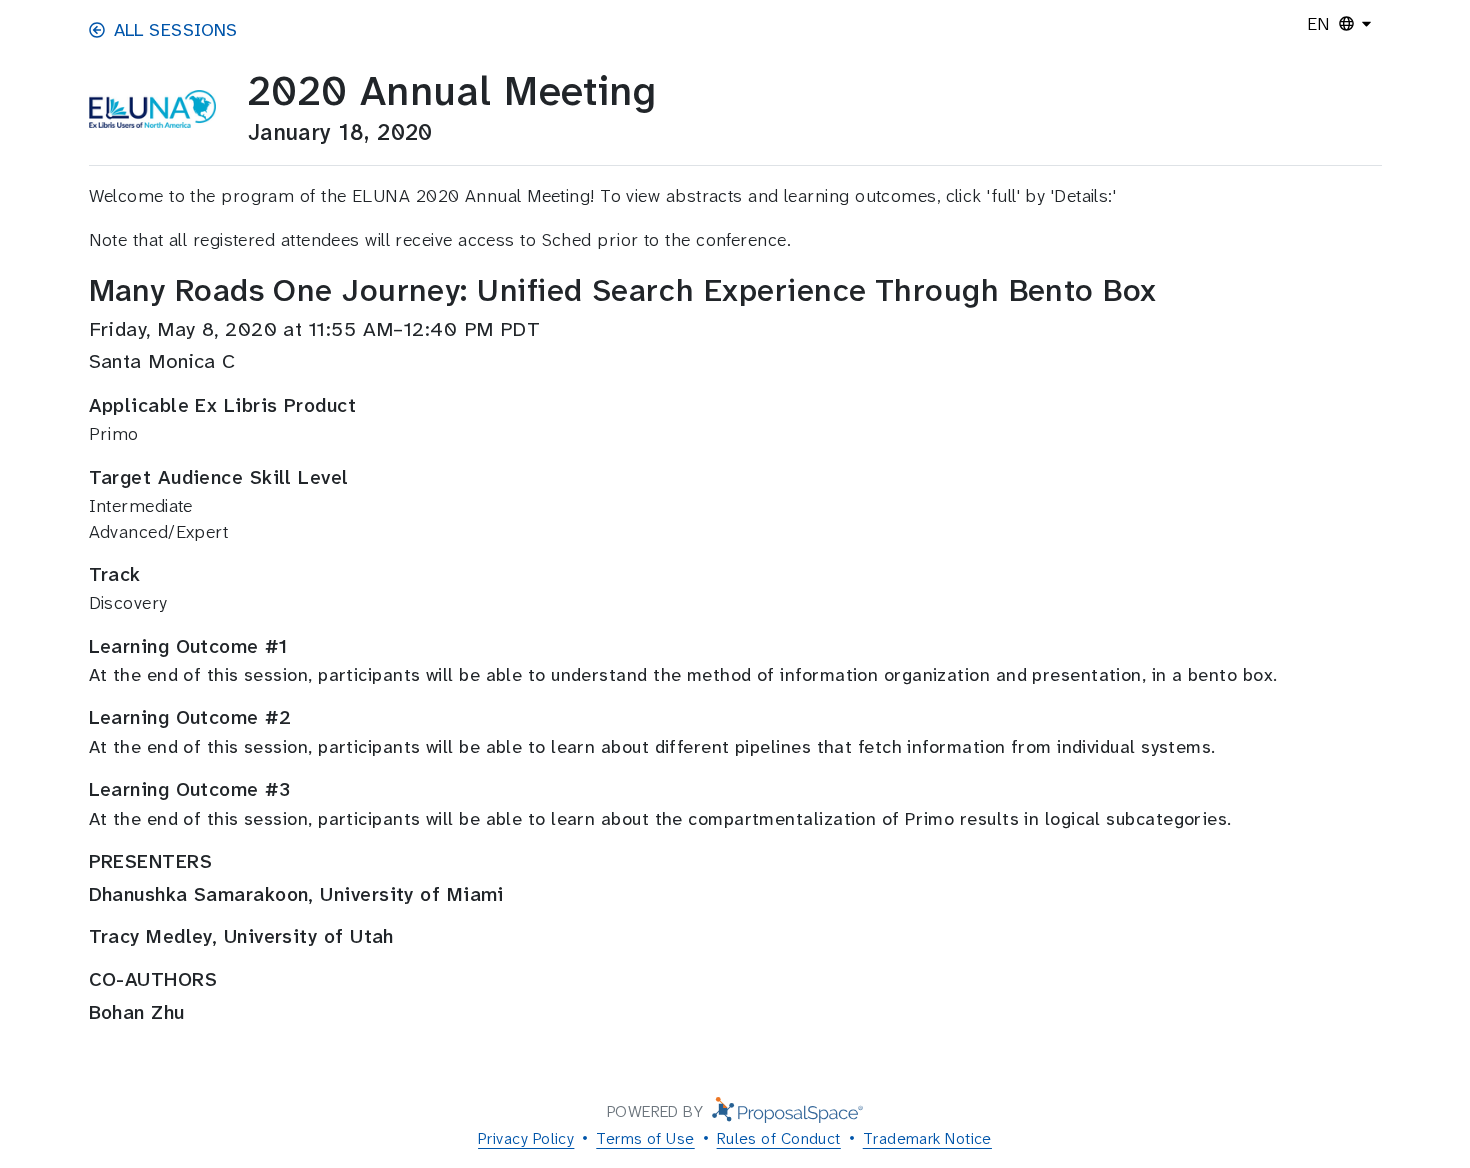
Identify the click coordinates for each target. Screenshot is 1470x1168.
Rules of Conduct (779, 1138)
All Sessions (176, 30)
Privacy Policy (526, 1138)
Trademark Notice (927, 1138)
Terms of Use (645, 1138)
